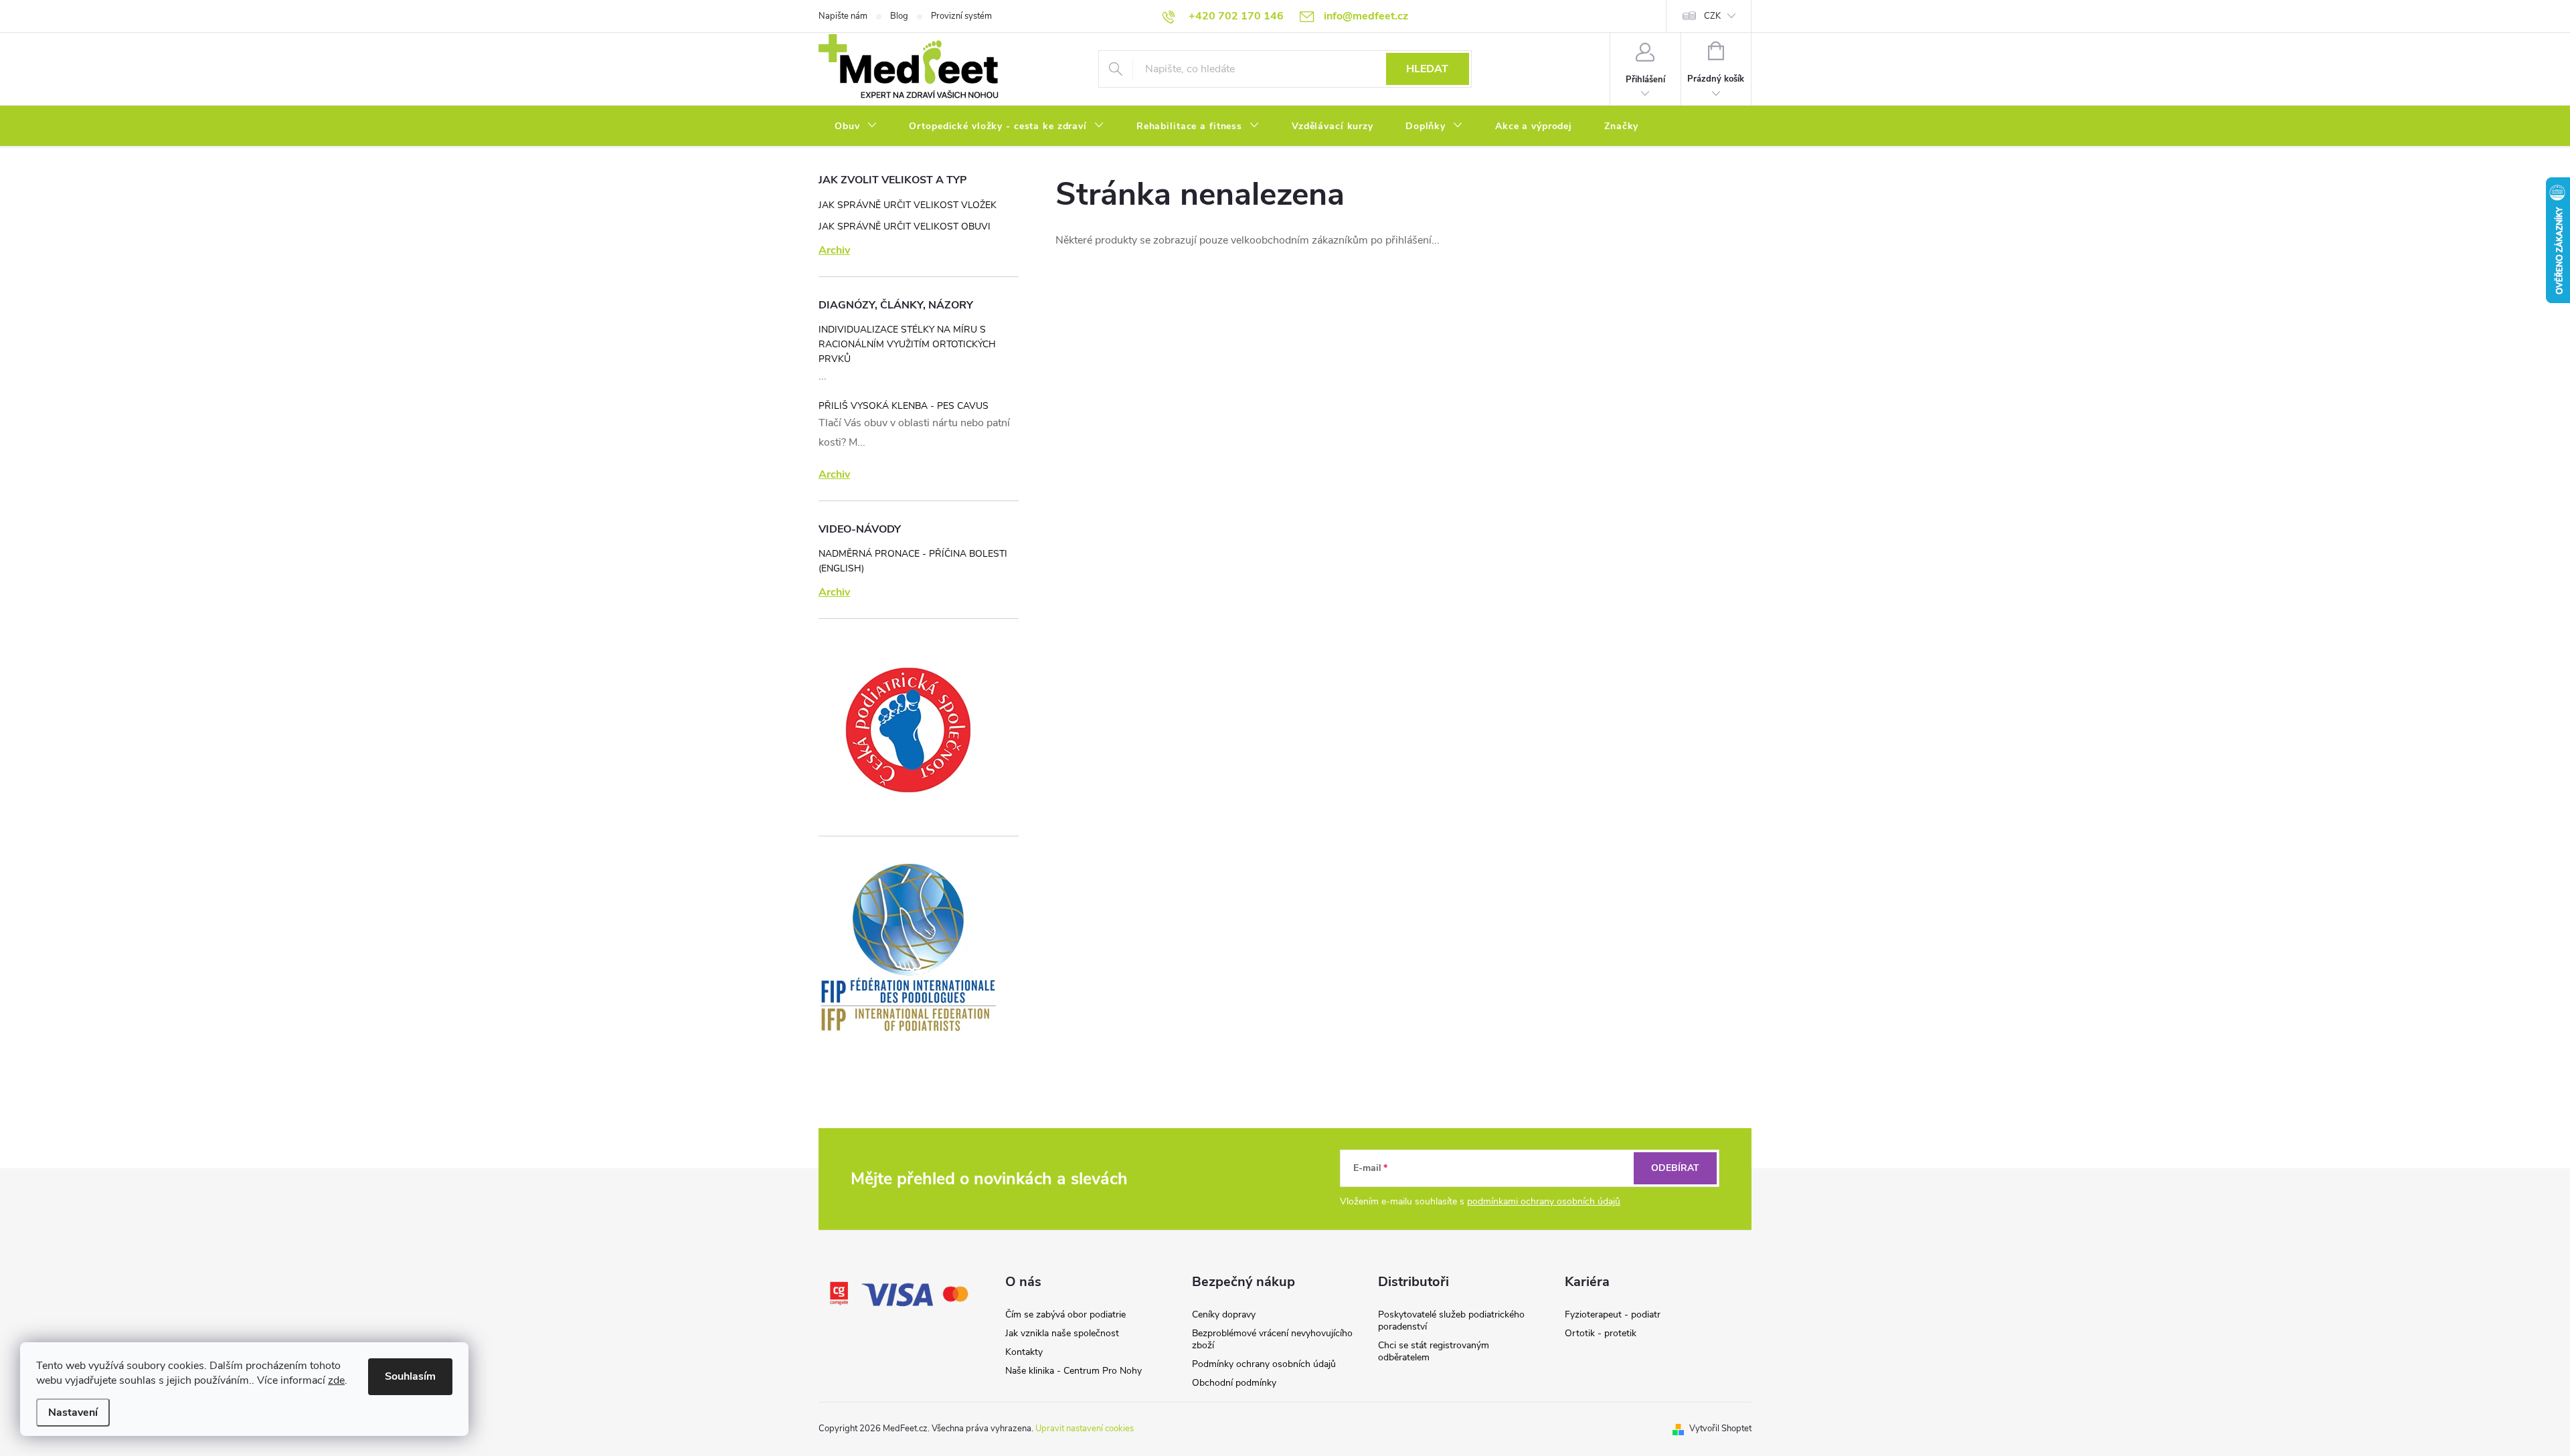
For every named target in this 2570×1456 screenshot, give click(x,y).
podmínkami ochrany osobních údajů (1544, 1201)
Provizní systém (961, 16)
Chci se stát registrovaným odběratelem (1434, 1351)
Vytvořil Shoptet (1720, 1429)
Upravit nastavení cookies (1085, 1429)
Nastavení (73, 1413)
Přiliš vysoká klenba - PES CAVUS (904, 406)
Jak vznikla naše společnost (1062, 1333)
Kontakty (1024, 1352)
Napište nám (843, 16)
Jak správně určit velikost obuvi (905, 226)
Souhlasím (410, 1376)
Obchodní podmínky (1234, 1383)
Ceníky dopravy (1224, 1314)
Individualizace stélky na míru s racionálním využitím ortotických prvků (907, 344)
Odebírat (1675, 1168)
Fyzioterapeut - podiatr (1613, 1314)
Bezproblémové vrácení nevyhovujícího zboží (1272, 1339)
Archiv (834, 250)
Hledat (1427, 69)
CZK (1712, 16)
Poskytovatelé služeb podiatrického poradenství (1451, 1321)
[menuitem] (856, 126)
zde (336, 1380)
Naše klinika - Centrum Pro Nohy (1074, 1371)
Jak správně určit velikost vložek (908, 205)
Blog (899, 16)
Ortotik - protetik (1601, 1333)
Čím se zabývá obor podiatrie (1065, 1314)
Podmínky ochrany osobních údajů (1264, 1364)
